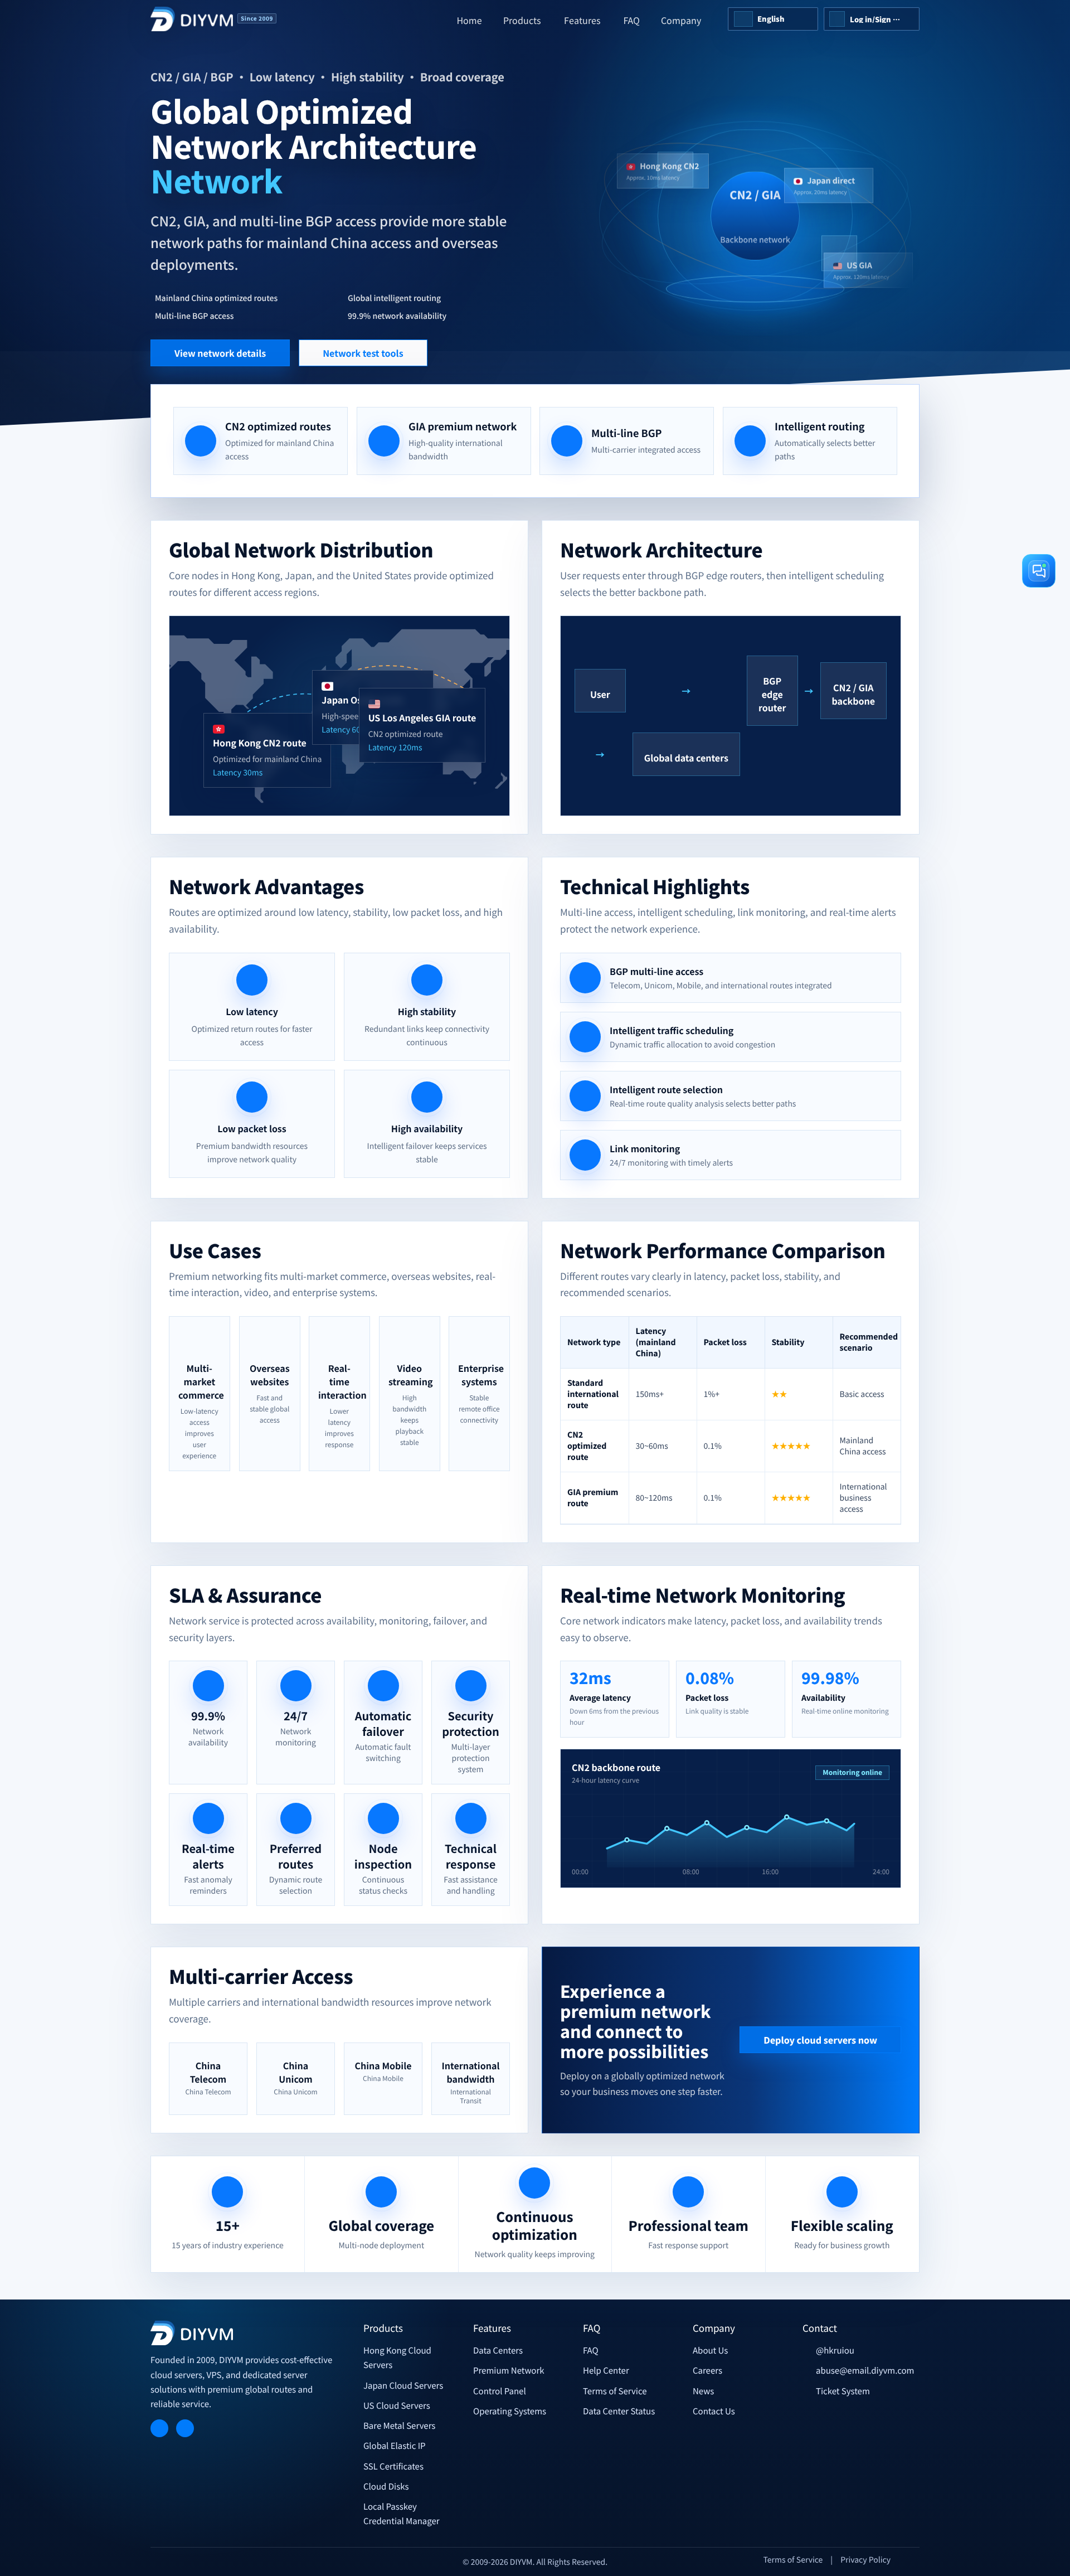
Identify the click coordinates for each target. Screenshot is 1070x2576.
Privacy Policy (865, 2560)
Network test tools (363, 353)
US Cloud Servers (397, 2406)
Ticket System (843, 2391)
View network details (220, 353)
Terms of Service (615, 2391)
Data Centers (498, 2351)
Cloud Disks (386, 2487)
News (703, 2391)
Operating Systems (510, 2411)
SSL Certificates (393, 2466)
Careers (707, 2371)
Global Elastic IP (395, 2446)
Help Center (606, 2371)
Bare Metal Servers (399, 2426)
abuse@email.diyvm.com (865, 2371)
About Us (710, 2351)
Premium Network (509, 2371)
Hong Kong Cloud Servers (397, 2358)
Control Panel (500, 2391)
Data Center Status (619, 2411)
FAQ (591, 2351)
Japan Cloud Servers (403, 2386)
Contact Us (714, 2411)
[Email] (185, 2428)
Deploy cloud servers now (820, 2040)
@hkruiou (835, 2351)
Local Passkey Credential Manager (402, 2514)
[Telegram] (159, 2428)
